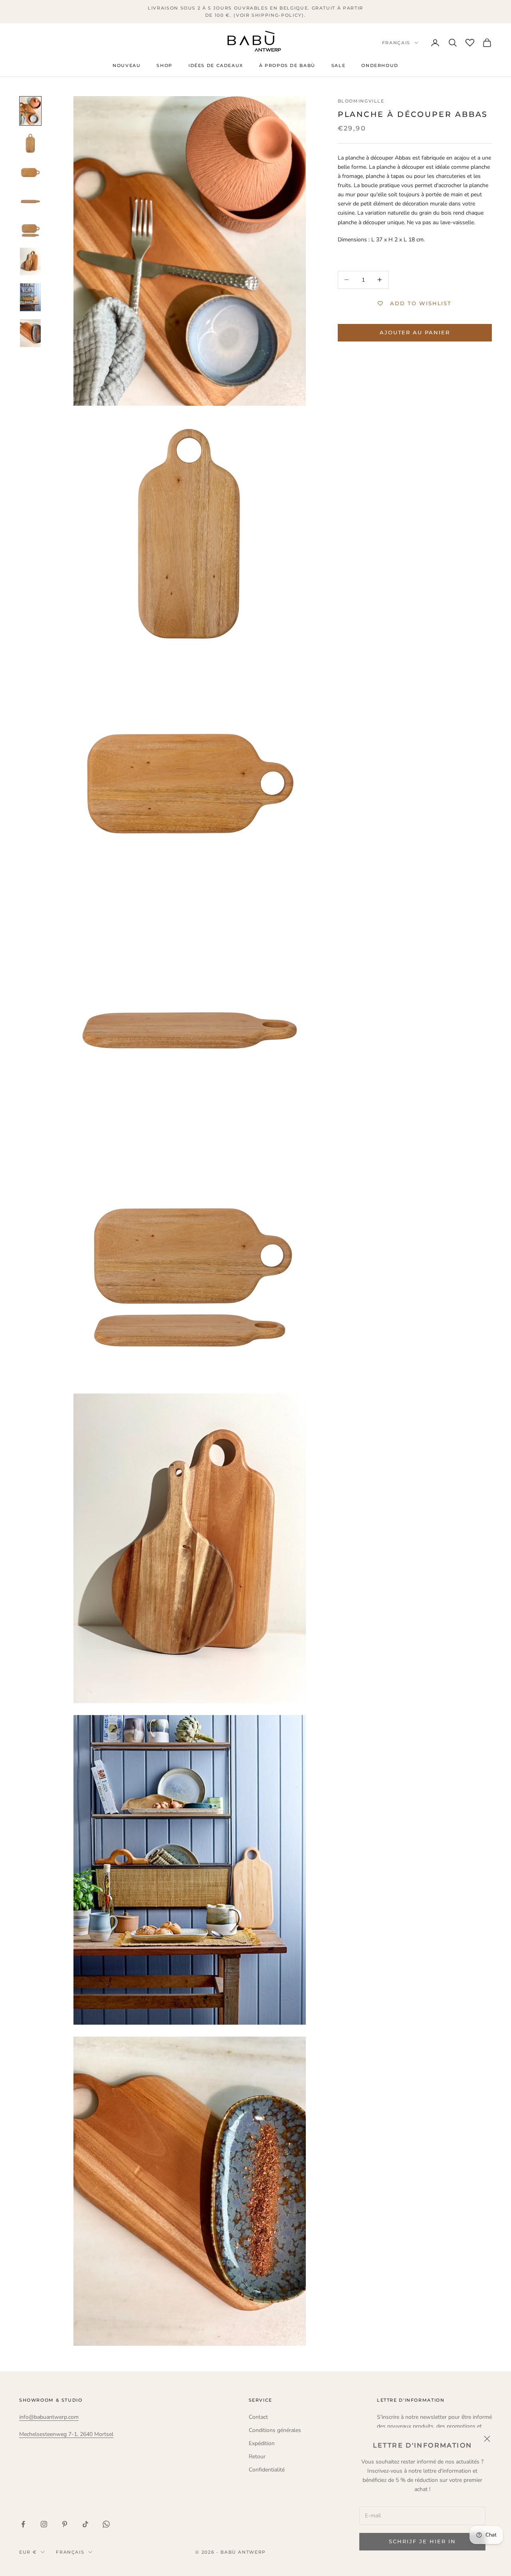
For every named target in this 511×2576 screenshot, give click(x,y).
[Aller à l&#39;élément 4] (30, 201)
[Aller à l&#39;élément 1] (30, 111)
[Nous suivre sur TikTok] (85, 2524)
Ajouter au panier (415, 332)
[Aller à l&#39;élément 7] (30, 297)
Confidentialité (267, 2470)
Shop (164, 66)
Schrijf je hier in (422, 2541)
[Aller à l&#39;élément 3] (30, 172)
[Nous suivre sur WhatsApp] (106, 2524)
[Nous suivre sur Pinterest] (65, 2524)
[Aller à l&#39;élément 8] (30, 333)
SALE (338, 66)
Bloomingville (361, 101)
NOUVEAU (127, 66)
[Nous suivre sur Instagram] (44, 2524)
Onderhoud (380, 66)
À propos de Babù (287, 66)
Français (396, 43)
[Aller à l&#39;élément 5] (30, 229)
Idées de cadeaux (216, 66)
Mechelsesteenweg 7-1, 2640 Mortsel (66, 2434)
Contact (258, 2417)
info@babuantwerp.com (49, 2417)
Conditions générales (275, 2430)
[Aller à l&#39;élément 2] (30, 143)
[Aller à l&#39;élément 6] (30, 262)
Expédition (262, 2443)
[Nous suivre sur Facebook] (23, 2524)
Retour (257, 2457)
